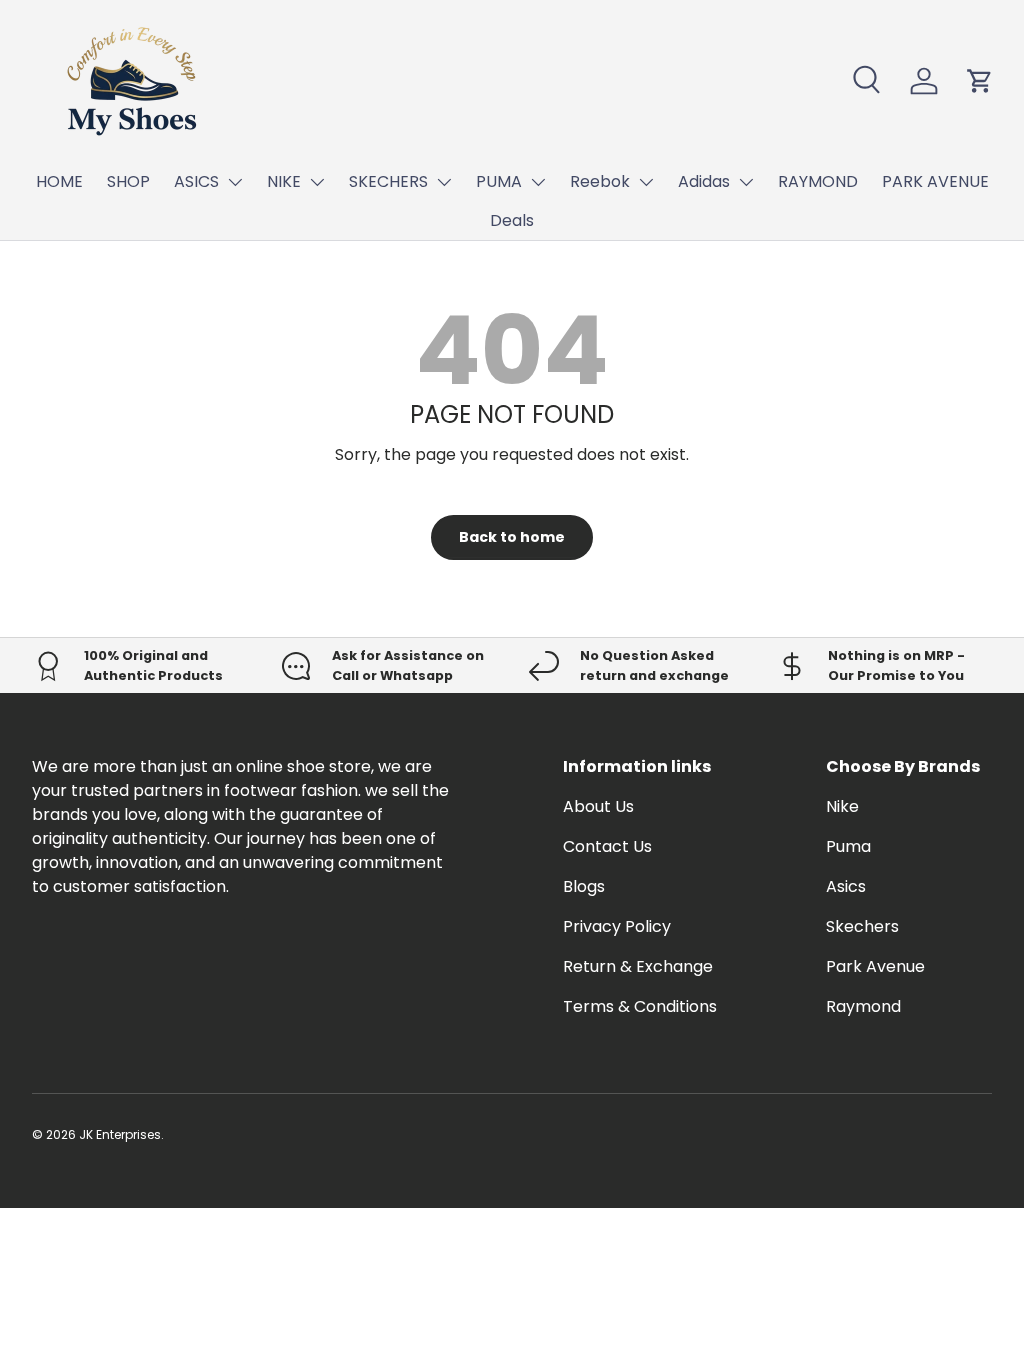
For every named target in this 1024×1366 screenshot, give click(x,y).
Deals (512, 220)
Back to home (512, 537)
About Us (598, 806)
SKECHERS (388, 181)
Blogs (584, 886)
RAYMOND (818, 181)
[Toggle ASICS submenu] (235, 182)
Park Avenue (875, 966)
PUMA (499, 181)
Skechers (862, 926)
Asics (846, 886)
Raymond (863, 1006)
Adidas (704, 181)
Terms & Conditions (640, 1006)
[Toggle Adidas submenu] (746, 182)
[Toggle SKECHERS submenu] (444, 182)
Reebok (600, 181)
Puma (848, 846)
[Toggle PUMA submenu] (538, 182)
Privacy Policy (617, 926)
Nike (842, 806)
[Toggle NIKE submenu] (317, 182)
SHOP (128, 181)
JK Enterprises (120, 1134)
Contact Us (607, 846)
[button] (980, 81)
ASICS (196, 181)
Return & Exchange (638, 966)
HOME (59, 181)
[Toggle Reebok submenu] (646, 182)
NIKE (284, 181)
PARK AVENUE (935, 181)
